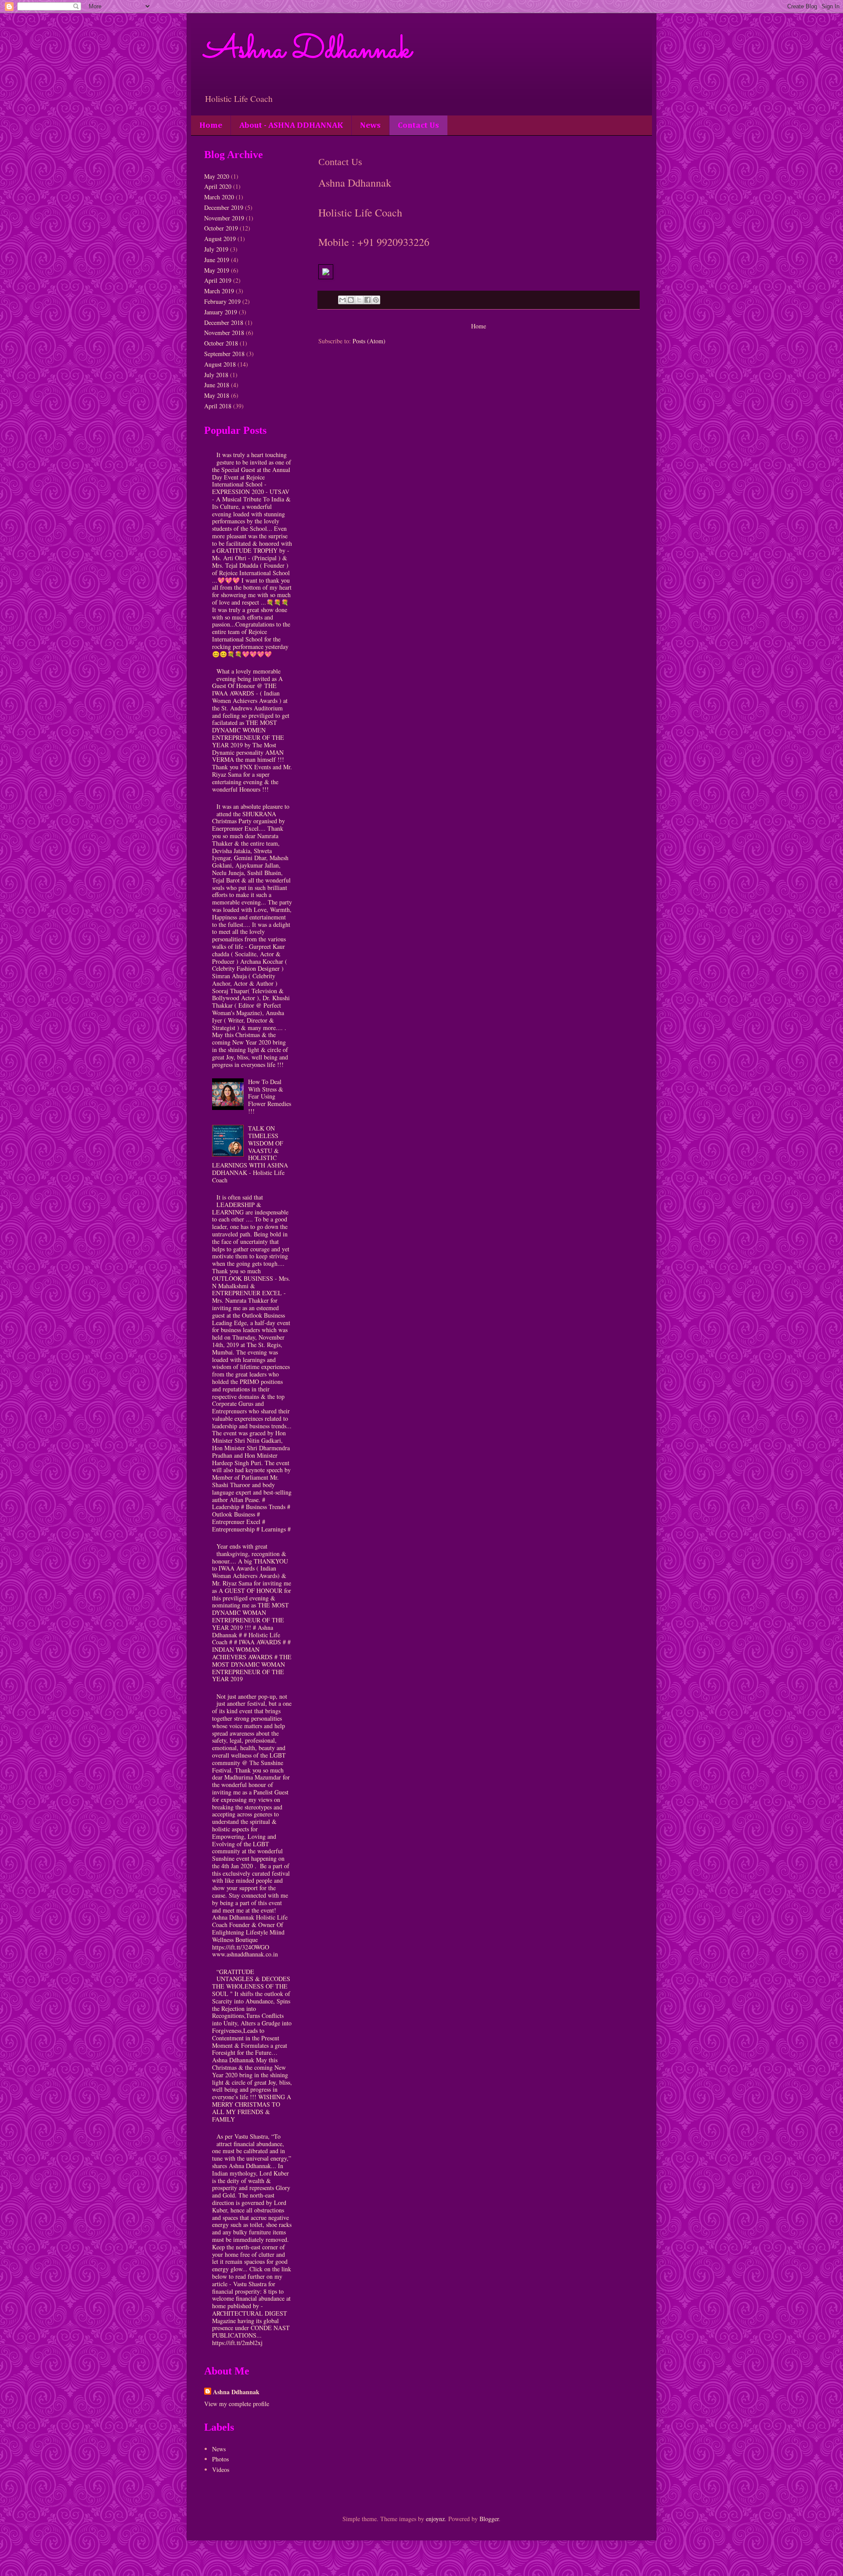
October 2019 (221, 228)
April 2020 (218, 186)
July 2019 (216, 249)
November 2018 (224, 333)
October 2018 (221, 343)
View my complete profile (237, 2404)
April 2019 (218, 280)
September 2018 (224, 354)
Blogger (489, 2519)
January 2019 (221, 312)
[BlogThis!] (351, 300)
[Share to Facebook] (367, 300)
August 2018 (220, 364)
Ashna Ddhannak (308, 51)
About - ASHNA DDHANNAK (291, 125)
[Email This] (342, 300)
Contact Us (418, 125)
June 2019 (217, 260)
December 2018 (224, 322)
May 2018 (217, 395)
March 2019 (219, 291)
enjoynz (435, 2519)
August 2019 (220, 239)
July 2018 (216, 375)
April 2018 (218, 406)
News (370, 125)
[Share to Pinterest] (376, 300)
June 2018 (217, 385)
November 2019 (224, 218)
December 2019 (224, 207)
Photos (220, 2459)
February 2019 (222, 301)
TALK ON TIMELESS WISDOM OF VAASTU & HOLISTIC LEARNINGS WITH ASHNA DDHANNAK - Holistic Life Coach (250, 1154)
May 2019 (217, 270)
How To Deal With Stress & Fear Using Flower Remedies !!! (270, 1096)
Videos (221, 2470)
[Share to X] (359, 300)
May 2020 (217, 176)
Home (211, 125)
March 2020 (219, 197)
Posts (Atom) (369, 341)
